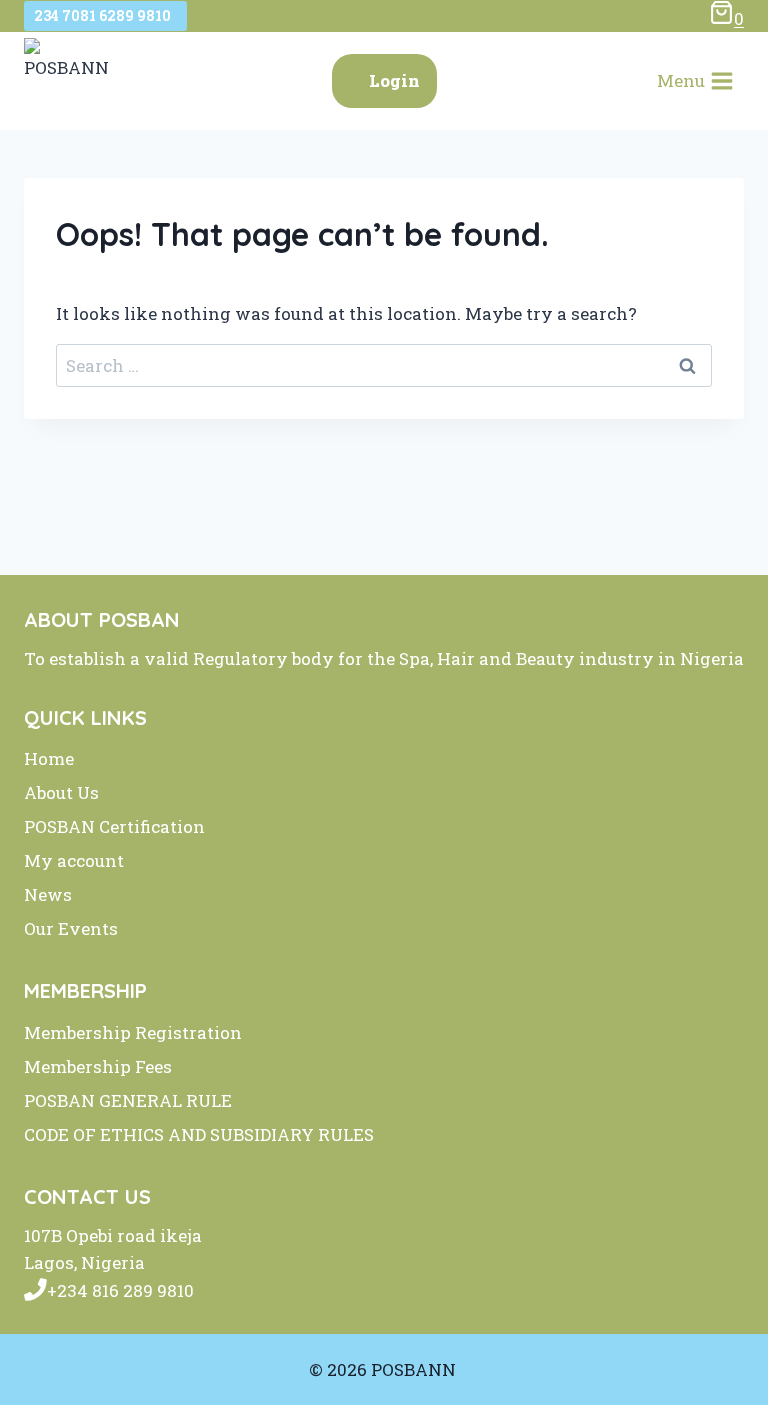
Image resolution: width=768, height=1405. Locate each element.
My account (74, 860)
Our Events (71, 928)
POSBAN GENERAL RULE (128, 1100)
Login (394, 80)
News (48, 894)
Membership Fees (98, 1066)
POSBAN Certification (114, 826)
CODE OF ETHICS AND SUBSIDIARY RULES (199, 1134)
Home (49, 758)
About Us (61, 792)
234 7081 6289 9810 (105, 15)
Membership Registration (133, 1032)
